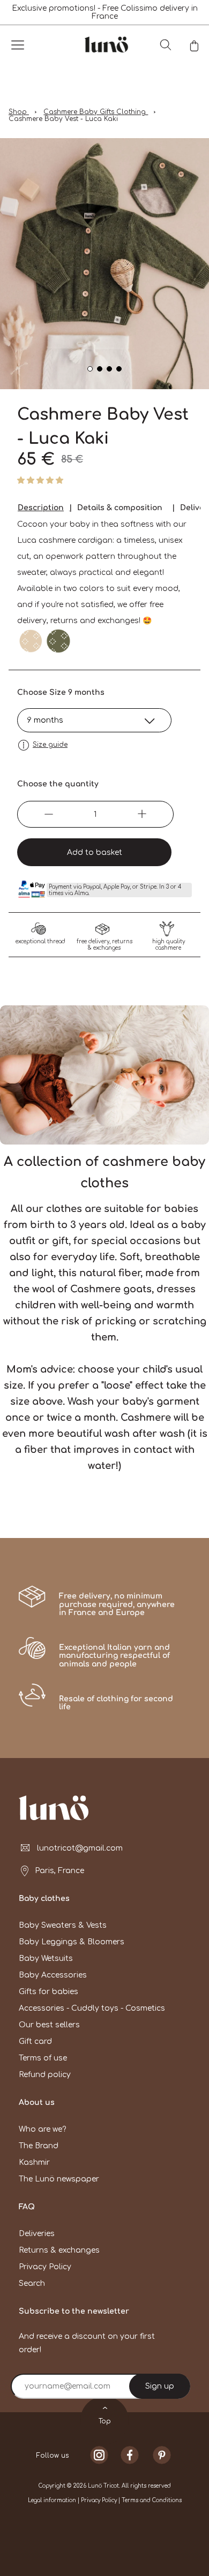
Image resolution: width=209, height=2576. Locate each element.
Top (105, 2421)
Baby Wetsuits (46, 1958)
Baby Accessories (53, 1975)
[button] (41, 480)
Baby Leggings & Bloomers (72, 1942)
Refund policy (45, 2075)
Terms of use (43, 2058)
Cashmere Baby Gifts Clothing (96, 112)
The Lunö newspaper (59, 2179)
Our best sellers (49, 2025)
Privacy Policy (45, 2267)
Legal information (53, 2500)
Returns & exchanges (59, 2250)
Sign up (160, 2386)
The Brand (39, 2146)
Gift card (35, 2041)
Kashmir (34, 2162)
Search (32, 2283)
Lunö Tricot (103, 2486)
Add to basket (95, 853)
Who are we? (42, 2129)
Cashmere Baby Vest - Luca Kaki (63, 119)
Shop (19, 112)
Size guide (50, 745)
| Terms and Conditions (150, 2500)
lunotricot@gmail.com (80, 1848)
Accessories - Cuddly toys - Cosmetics (92, 2008)
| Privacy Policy (98, 2500)
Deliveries (37, 2234)
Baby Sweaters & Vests (63, 1925)
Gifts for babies (48, 1992)
